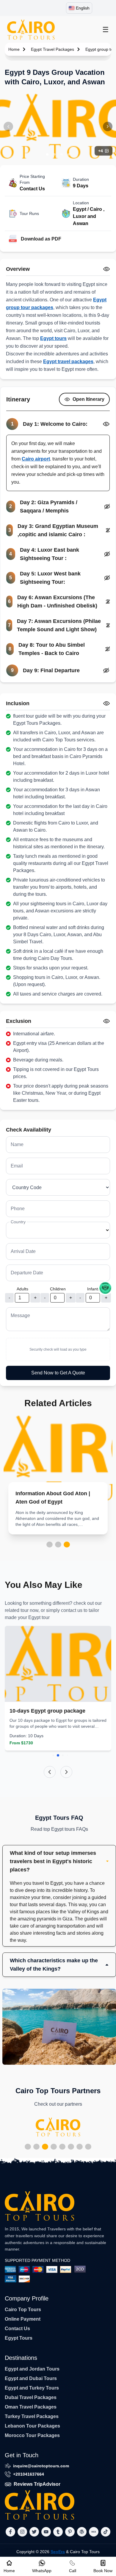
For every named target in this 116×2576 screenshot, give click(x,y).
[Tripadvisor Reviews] (105, 1288)
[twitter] (34, 2532)
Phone (18, 1209)
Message (20, 1315)
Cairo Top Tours (23, 2310)
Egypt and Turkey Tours (32, 2388)
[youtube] (46, 2532)
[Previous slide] (50, 1772)
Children (58, 1289)
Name (17, 1144)
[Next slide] (66, 1772)
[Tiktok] (106, 2532)
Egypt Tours (19, 2338)
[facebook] (10, 2532)
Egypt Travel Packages (52, 49)
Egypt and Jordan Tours (32, 2369)
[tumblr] (58, 2532)
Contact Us (17, 2329)
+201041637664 (29, 2474)
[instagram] (22, 2532)
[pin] (70, 2532)
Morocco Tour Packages (32, 2435)
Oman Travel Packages (31, 2407)
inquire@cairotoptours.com (41, 2466)
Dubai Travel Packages (31, 2397)
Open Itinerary (88, 399)
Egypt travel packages (68, 361)
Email (17, 1166)
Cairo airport (36, 459)
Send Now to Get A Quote (58, 1373)
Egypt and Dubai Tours (31, 2378)
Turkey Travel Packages (32, 2416)
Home (14, 49)
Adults (22, 1289)
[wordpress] (82, 2532)
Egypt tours (53, 338)
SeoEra (58, 2552)
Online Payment (23, 2319)
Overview (18, 269)
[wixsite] (94, 2532)
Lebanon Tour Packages (32, 2426)
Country (18, 1222)
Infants (94, 1289)
